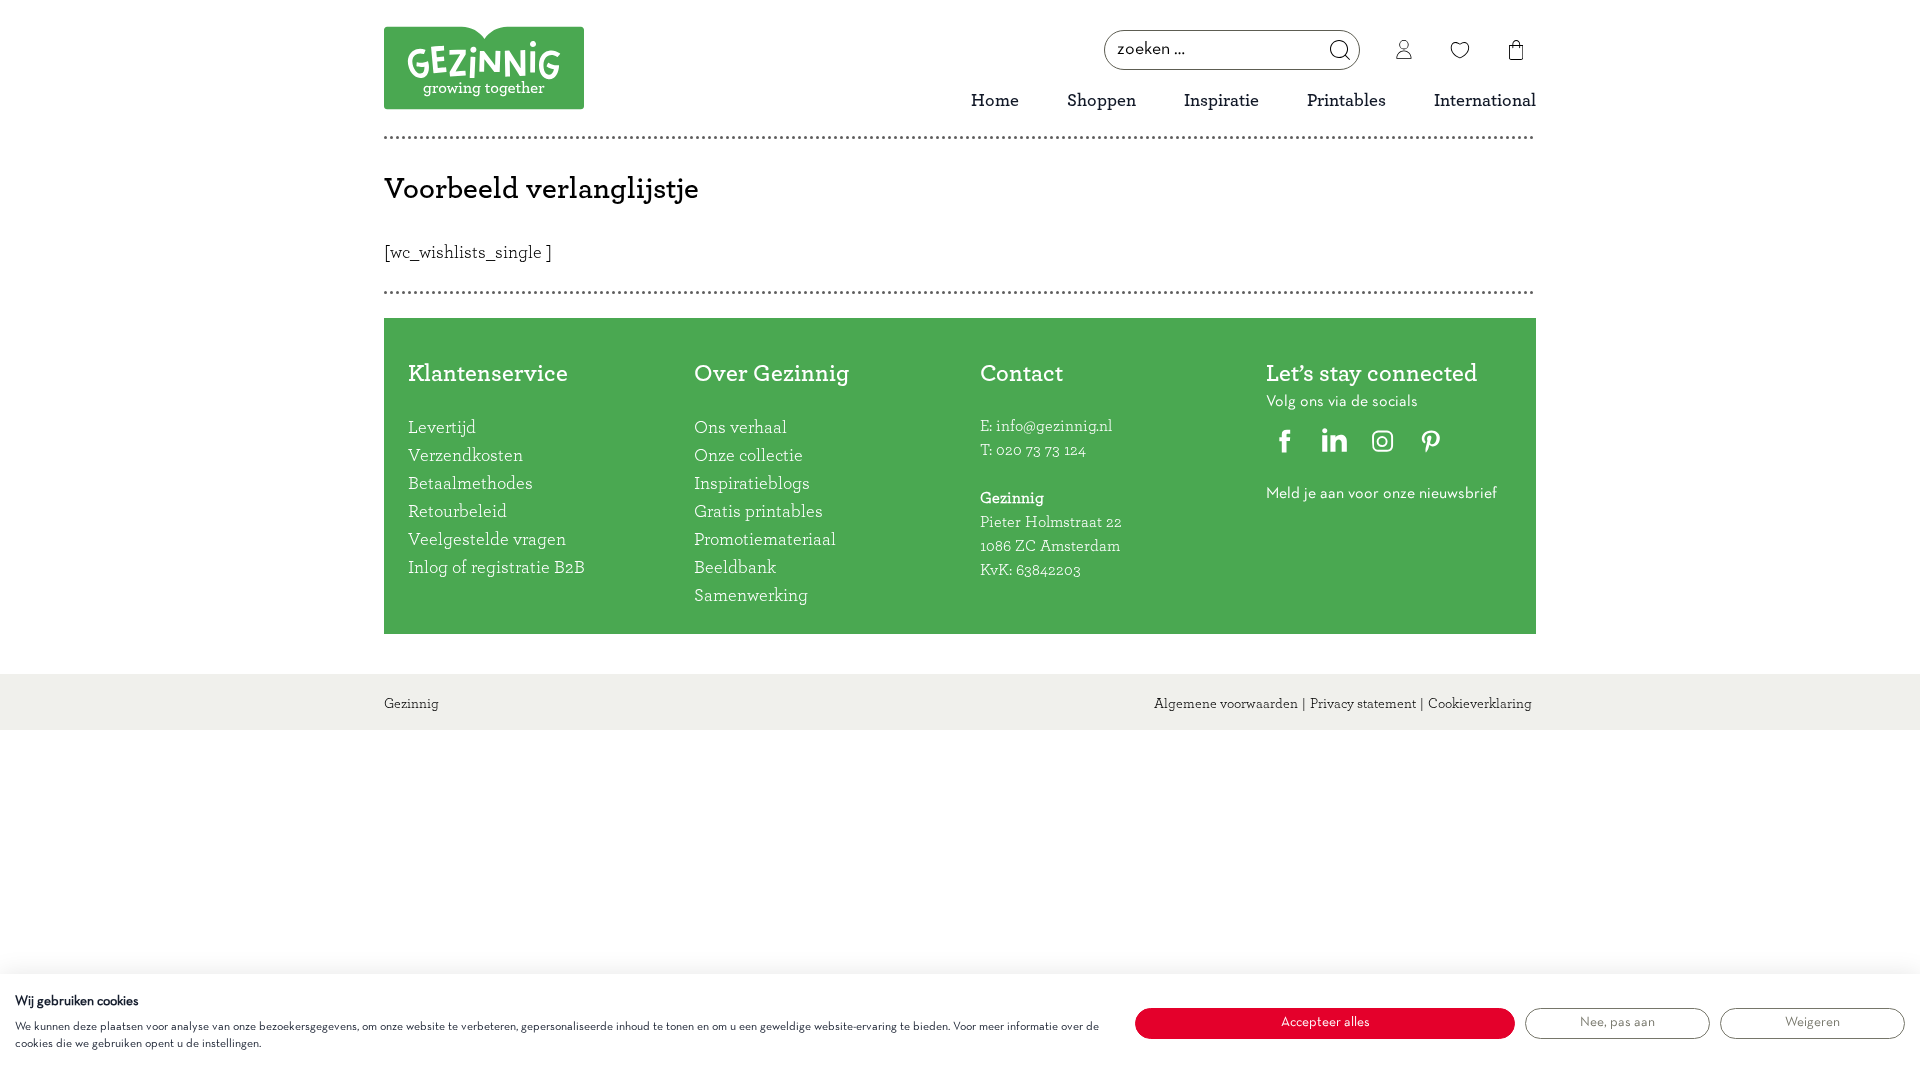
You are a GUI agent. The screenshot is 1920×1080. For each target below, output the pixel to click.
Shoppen (1101, 101)
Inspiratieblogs (752, 484)
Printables (1346, 101)
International (1485, 101)
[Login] (1404, 50)
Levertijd (442, 428)
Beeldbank (735, 568)
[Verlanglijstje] (1460, 50)
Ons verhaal (740, 428)
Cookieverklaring (1480, 704)
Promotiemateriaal (765, 540)
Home (995, 101)
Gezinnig (411, 704)
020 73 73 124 (1041, 450)
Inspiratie (1221, 101)
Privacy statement (1363, 704)
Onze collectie (748, 456)
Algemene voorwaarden (1226, 704)
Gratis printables (758, 512)
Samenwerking (751, 596)
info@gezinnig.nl (1054, 426)
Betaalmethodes (470, 484)
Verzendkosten (465, 456)
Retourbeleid (457, 512)
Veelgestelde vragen (487, 540)
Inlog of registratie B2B (496, 568)
